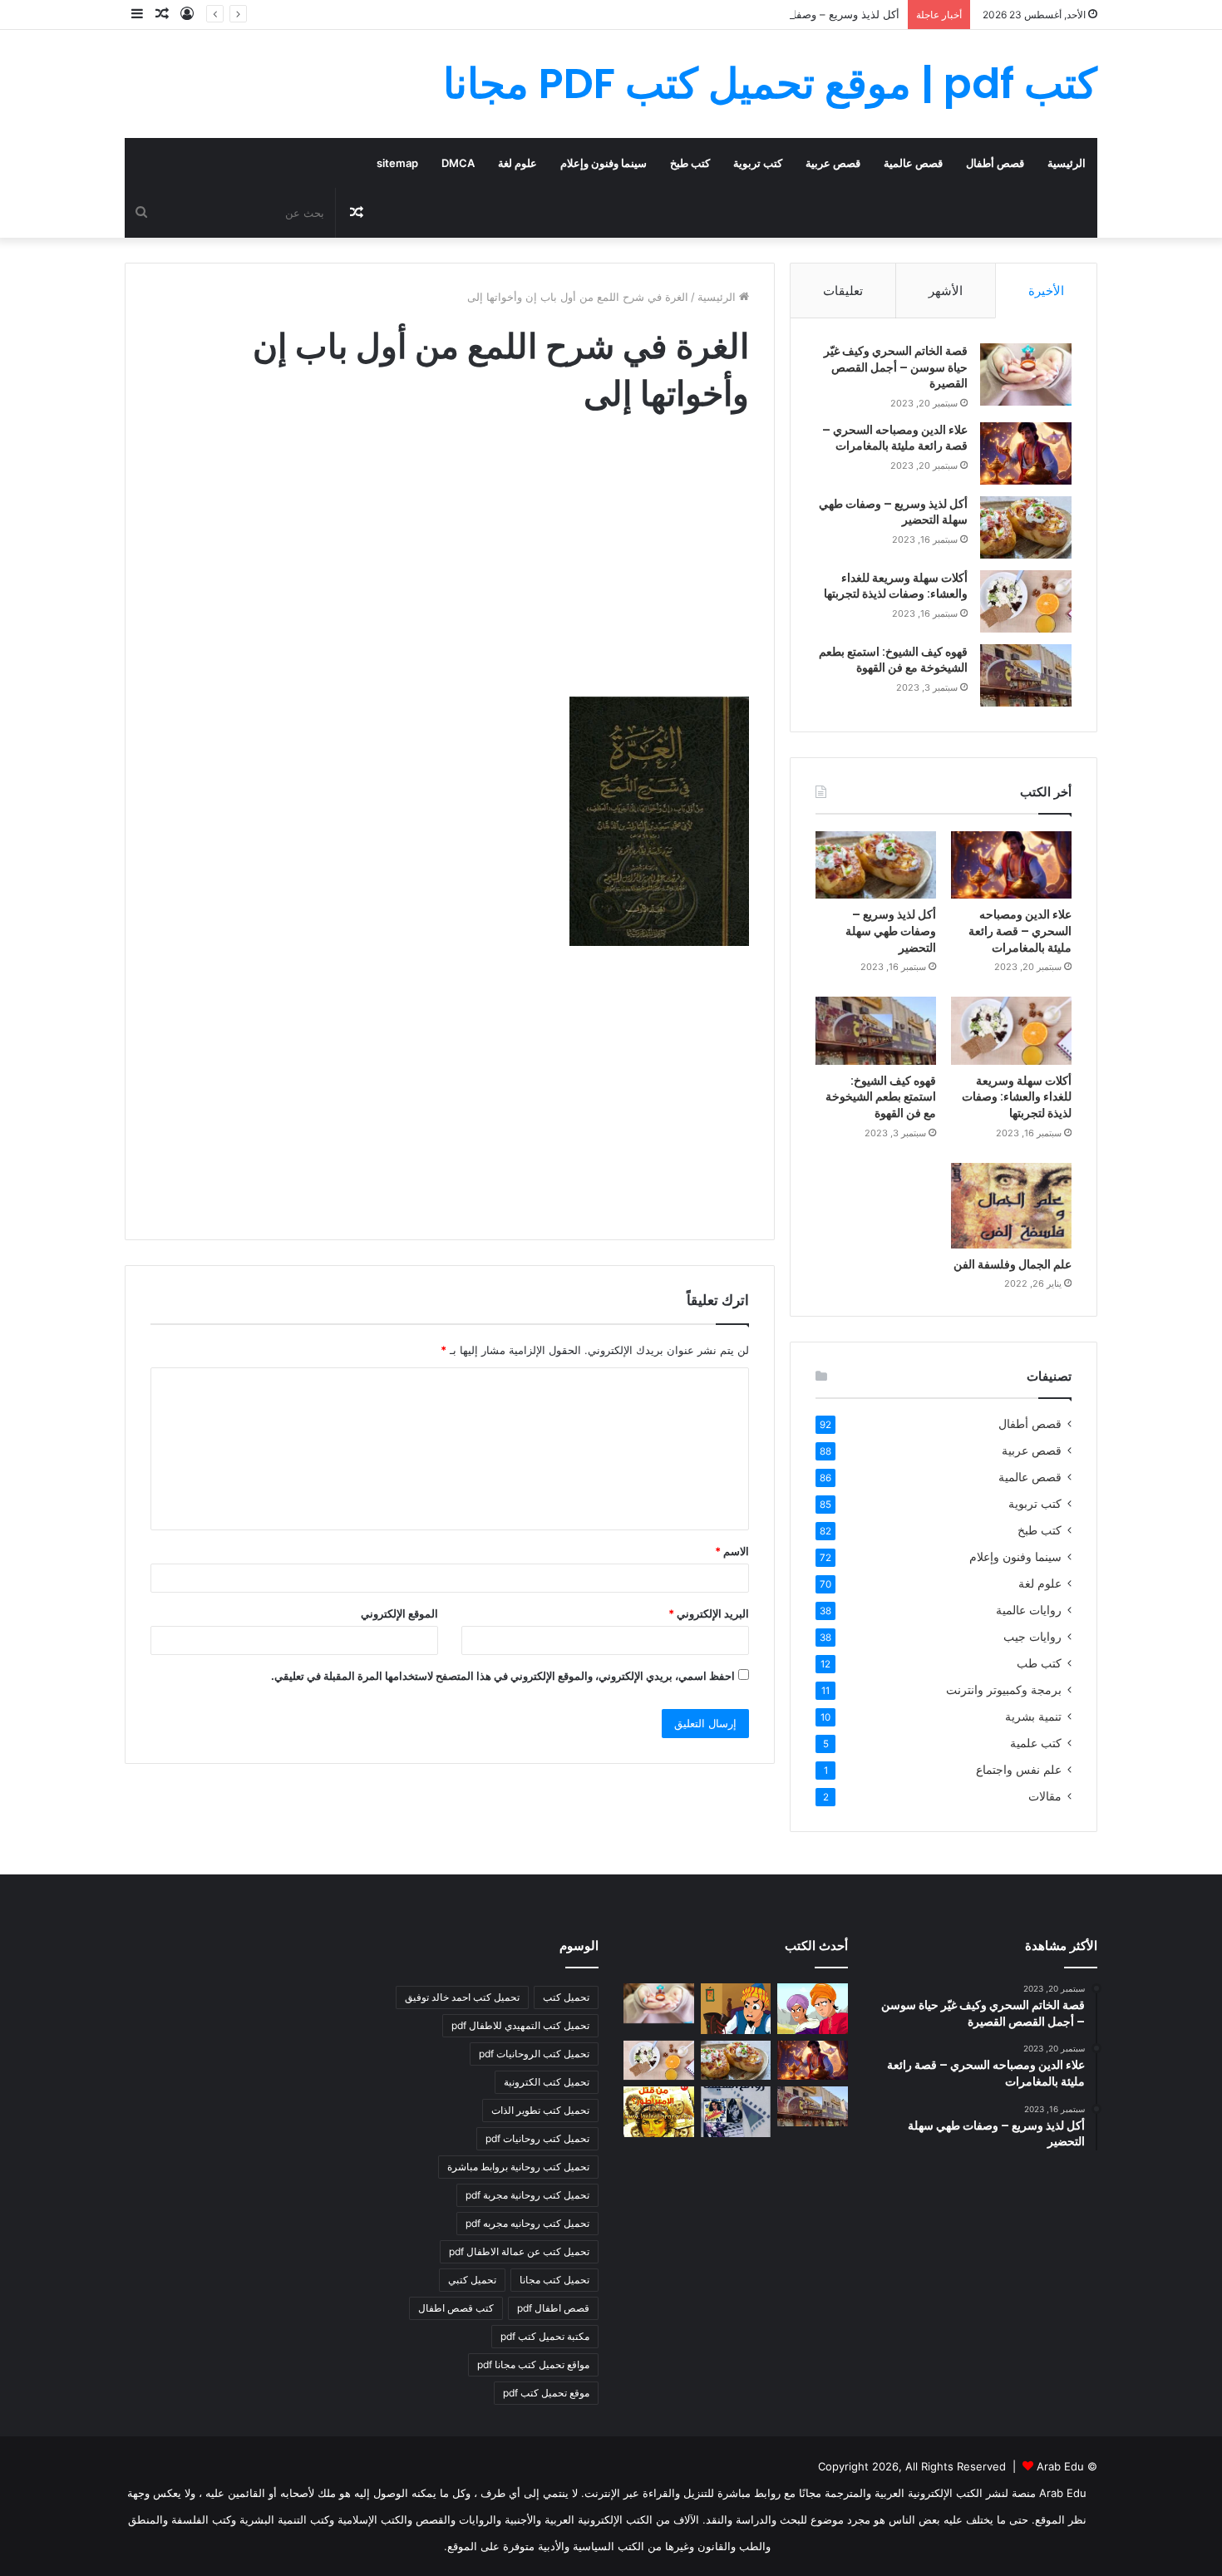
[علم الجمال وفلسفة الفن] (1011, 1206)
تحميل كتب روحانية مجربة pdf (527, 2195)
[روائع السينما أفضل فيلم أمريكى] (736, 2111)
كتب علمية (1036, 1743)
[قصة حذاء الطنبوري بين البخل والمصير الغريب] (736, 2008)
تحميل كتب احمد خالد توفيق (462, 1997)
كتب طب (1039, 1663)
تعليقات (843, 291)
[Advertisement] (450, 572)
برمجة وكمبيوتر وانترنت (1004, 1690)
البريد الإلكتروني (709, 1613)
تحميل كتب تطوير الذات (540, 2110)
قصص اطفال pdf (553, 2308)
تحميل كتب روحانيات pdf (537, 2138)
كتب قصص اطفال (456, 2308)
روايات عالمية (1029, 1610)
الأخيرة (1046, 291)
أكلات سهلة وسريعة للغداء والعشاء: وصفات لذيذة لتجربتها (896, 586)
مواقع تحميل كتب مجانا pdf (533, 2364)
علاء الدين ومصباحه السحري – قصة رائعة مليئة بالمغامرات (895, 438)
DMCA (458, 163)
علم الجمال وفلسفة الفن (1013, 1264)
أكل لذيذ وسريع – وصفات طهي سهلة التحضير (796, 14)
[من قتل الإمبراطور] (659, 2111)
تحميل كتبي (472, 2280)
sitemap (397, 163)
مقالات (1045, 1796)
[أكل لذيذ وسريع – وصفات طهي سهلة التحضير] (1026, 527)
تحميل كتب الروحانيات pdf (534, 2054)
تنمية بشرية (1033, 1717)
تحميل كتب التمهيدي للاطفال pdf (520, 2025)
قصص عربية (833, 163)
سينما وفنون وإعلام (604, 163)
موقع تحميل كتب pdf (546, 2393)
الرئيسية (1067, 163)
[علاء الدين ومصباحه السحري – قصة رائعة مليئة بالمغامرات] (1026, 453)
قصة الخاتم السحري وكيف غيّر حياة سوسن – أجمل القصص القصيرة (896, 367)
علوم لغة (517, 163)
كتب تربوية (758, 163)
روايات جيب (1032, 1637)
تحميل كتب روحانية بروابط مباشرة (518, 2167)
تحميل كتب (566, 1997)
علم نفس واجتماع (1019, 1770)
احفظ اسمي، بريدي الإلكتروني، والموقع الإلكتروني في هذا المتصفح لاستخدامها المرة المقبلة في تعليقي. (503, 1676)
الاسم (732, 1551)
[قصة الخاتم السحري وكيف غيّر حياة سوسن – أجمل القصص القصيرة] (1026, 374)
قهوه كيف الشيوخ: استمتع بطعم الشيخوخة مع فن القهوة (893, 660)
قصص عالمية (913, 163)
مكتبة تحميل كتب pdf (545, 2336)
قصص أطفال (995, 163)
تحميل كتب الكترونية (547, 2082)
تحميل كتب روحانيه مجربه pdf (527, 2223)
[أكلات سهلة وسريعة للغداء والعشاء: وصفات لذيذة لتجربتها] (1026, 601)
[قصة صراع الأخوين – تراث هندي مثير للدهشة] (813, 2008)
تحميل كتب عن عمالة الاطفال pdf (519, 2251)
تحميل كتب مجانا (554, 2280)
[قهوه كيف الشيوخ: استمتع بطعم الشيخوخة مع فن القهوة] (1026, 675)
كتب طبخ (690, 163)
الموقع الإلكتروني (399, 1613)
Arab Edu (1060, 2466)
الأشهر (946, 291)
